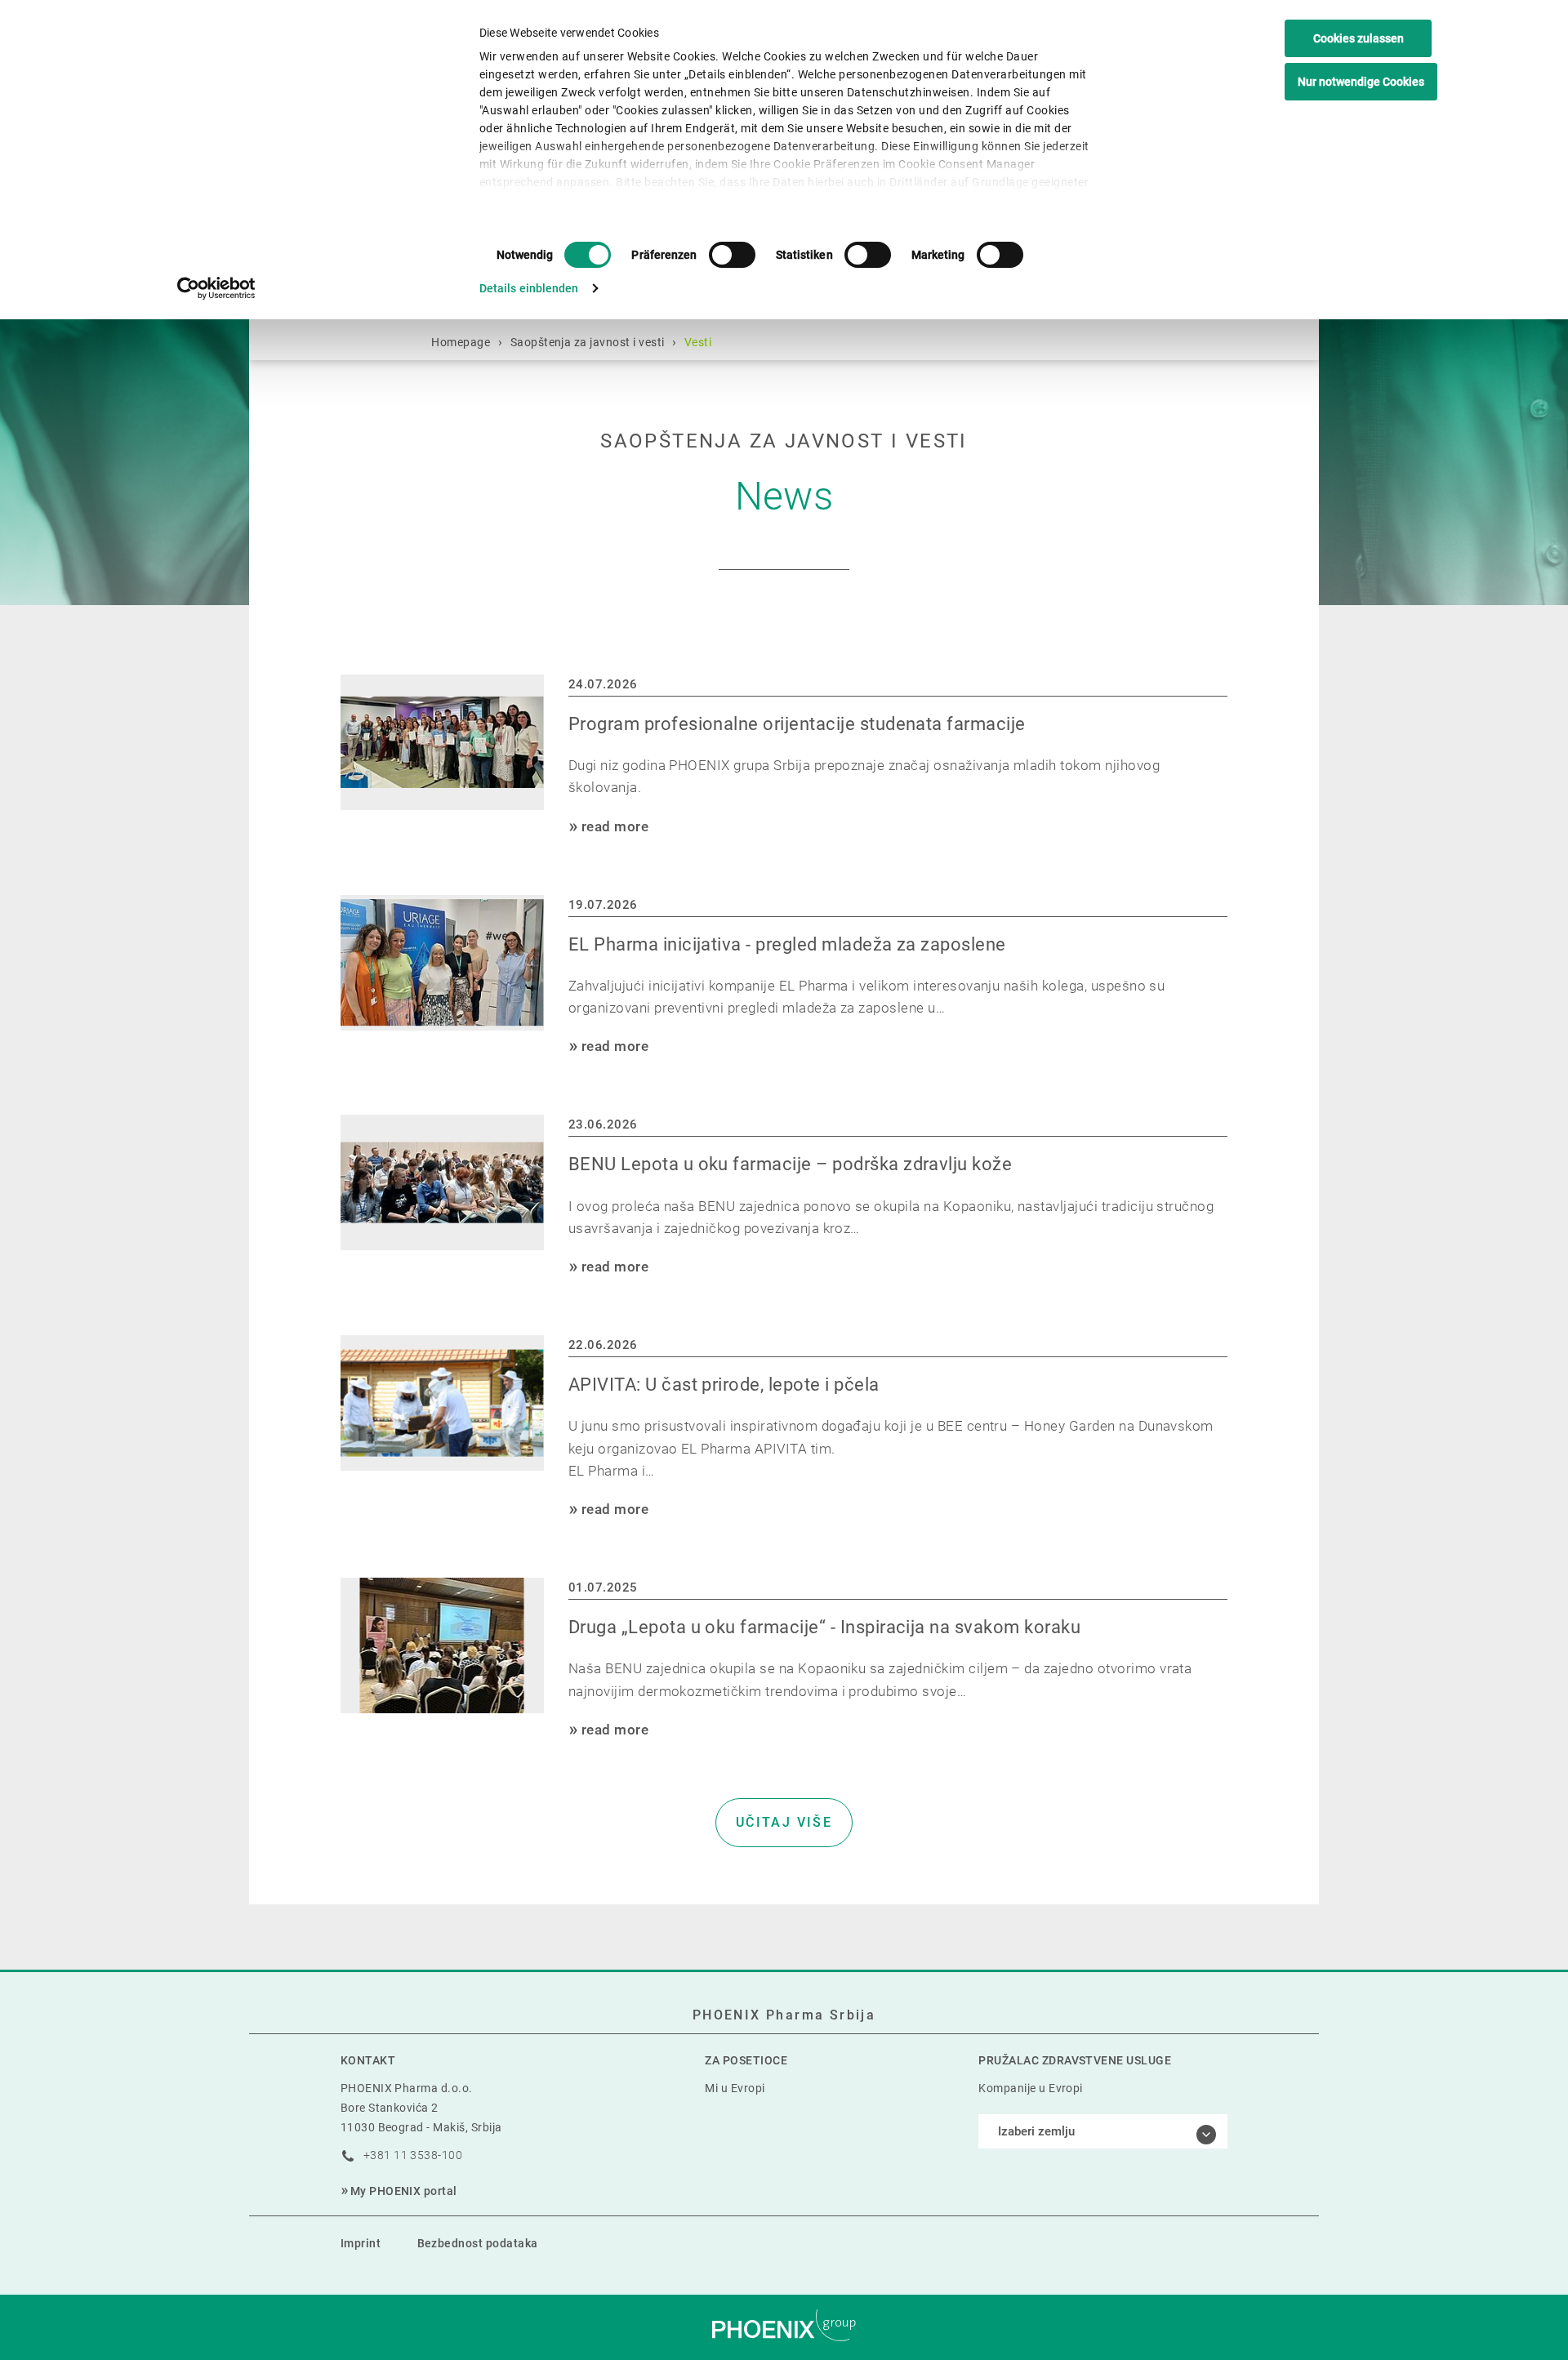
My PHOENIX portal (404, 2191)
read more (615, 826)
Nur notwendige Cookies (1361, 82)
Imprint (361, 2243)
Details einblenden (529, 288)
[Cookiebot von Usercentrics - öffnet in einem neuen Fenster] (217, 288)
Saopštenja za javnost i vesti (588, 342)
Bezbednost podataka (478, 2243)
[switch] (732, 255)
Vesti (698, 342)
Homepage (461, 342)
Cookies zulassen (1359, 38)
